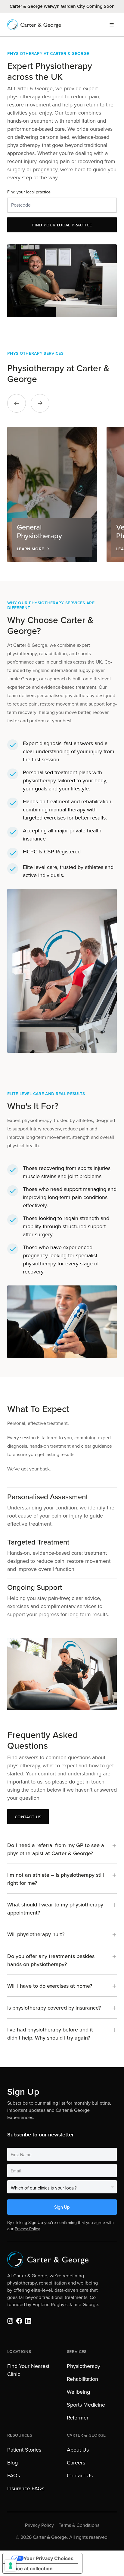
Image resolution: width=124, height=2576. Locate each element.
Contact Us (80, 2476)
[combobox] (62, 205)
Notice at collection (30, 2569)
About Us (78, 2450)
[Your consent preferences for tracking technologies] (11, 2566)
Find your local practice (29, 192)
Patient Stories (24, 2450)
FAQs (14, 2476)
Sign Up (62, 2207)
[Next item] (40, 403)
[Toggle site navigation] (112, 25)
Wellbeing (78, 2392)
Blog (12, 2463)
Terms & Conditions (79, 2525)
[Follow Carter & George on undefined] (10, 2321)
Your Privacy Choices (48, 2558)
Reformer (78, 2418)
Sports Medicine (86, 2405)
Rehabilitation (82, 2379)
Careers (76, 2463)
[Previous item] (17, 403)
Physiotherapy (84, 2366)
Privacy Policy (27, 2229)
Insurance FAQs (26, 2488)
